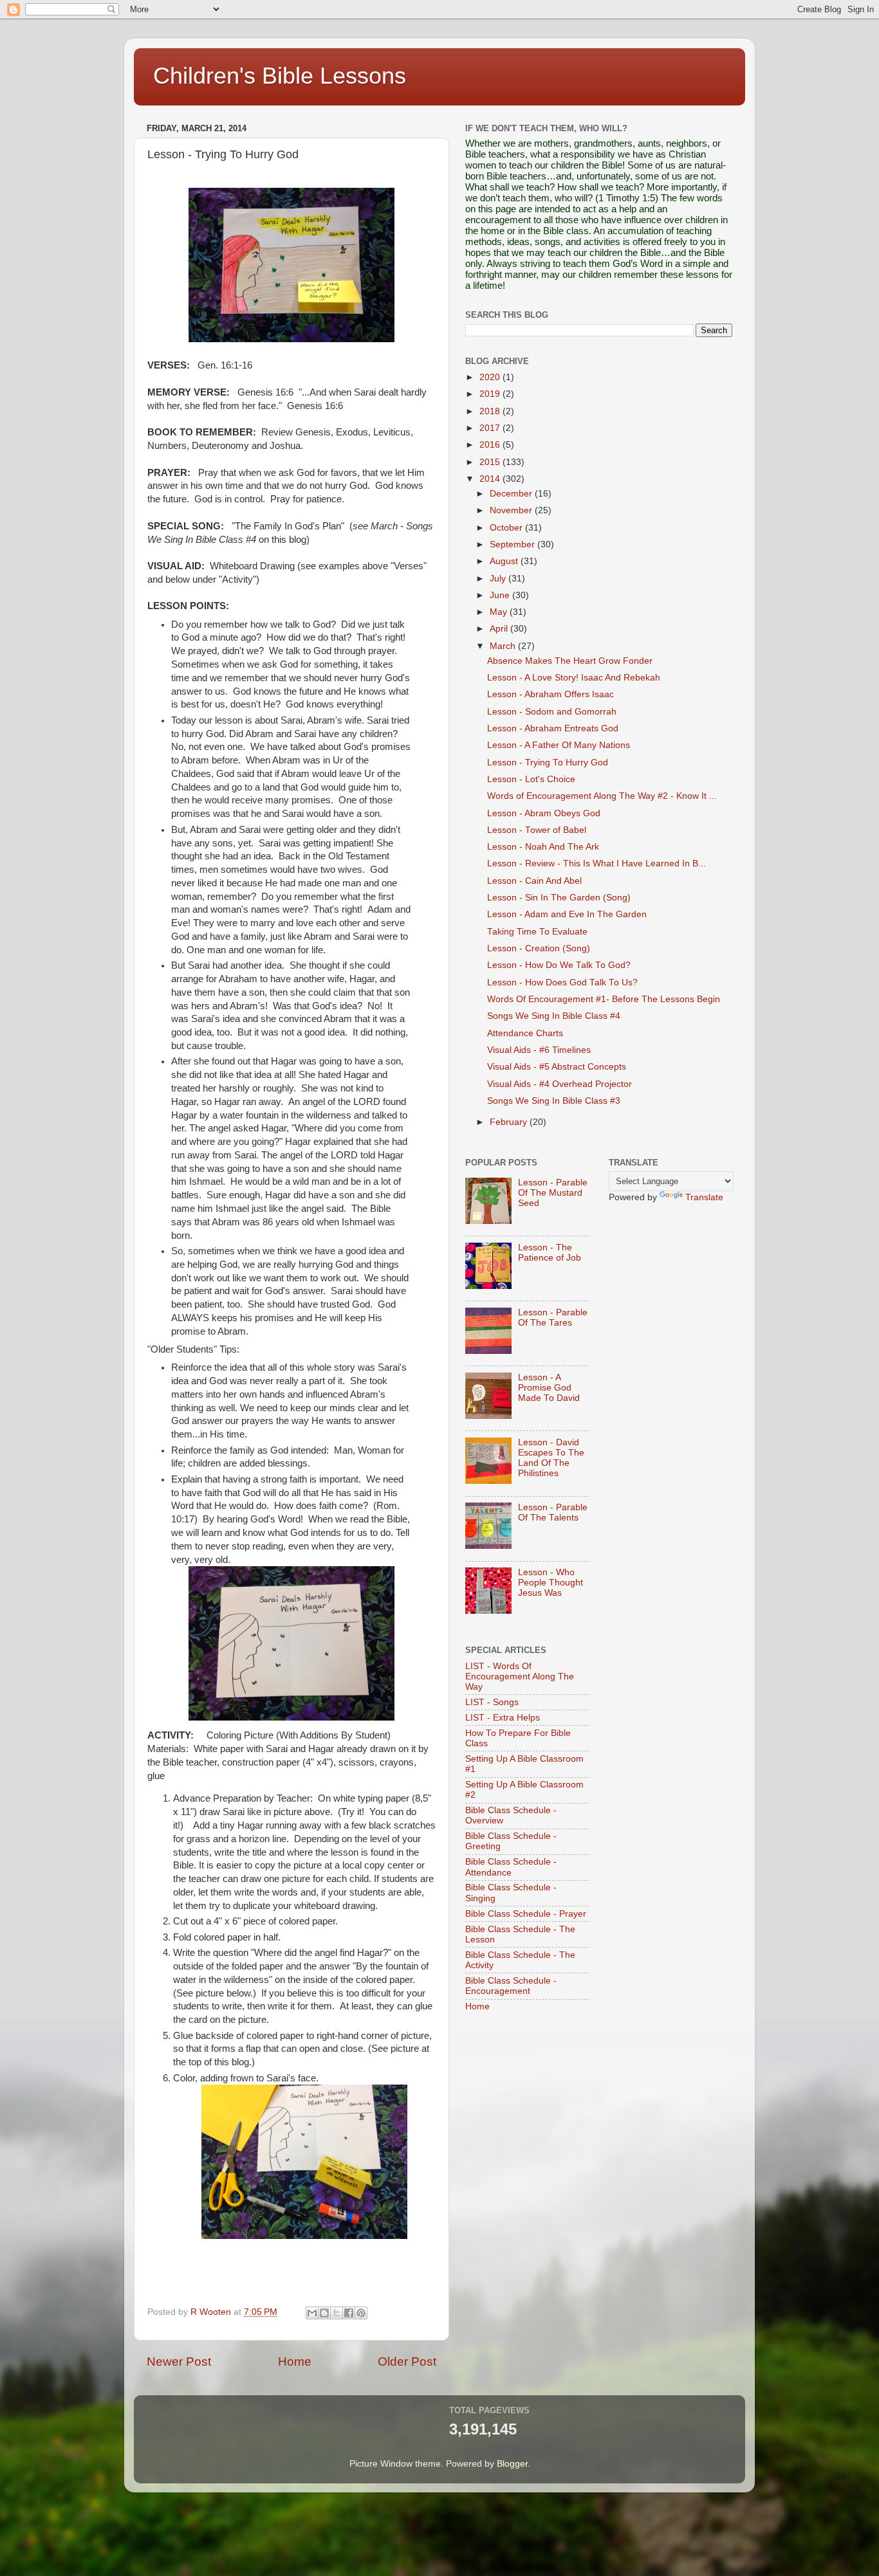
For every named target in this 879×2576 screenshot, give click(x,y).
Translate (704, 1197)
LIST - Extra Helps (503, 1718)
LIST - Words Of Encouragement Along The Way (520, 1676)
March (504, 646)
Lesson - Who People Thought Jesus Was (551, 1583)
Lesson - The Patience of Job (550, 1253)
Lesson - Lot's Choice (531, 779)
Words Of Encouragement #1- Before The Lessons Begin (604, 999)
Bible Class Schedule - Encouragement (511, 1986)
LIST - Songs (492, 1702)
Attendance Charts (525, 1033)
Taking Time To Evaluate (537, 932)
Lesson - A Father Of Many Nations (559, 745)
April (500, 629)
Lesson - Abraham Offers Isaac (551, 694)
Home (295, 2361)
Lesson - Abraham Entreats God (553, 728)
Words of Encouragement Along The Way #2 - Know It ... (602, 796)
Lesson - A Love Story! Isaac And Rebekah (574, 678)
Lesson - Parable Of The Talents (553, 1512)
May (500, 612)
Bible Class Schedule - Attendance (511, 1867)
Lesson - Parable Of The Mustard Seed (553, 1193)
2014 (491, 479)
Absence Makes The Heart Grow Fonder (570, 661)
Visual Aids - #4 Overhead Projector (560, 1084)
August (505, 561)
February (510, 1122)
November (512, 510)
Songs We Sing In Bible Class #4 (554, 1016)
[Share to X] (337, 2313)
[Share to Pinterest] (361, 2313)
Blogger (512, 2464)
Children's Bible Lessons (280, 76)
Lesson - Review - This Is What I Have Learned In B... (597, 863)
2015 (491, 462)
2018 (491, 411)
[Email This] (312, 2313)
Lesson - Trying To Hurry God (548, 763)
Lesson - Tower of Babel (537, 830)
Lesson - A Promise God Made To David (549, 1388)
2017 (491, 428)
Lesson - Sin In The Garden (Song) (559, 898)
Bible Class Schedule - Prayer (526, 1914)
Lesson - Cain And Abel (534, 881)
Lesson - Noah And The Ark (543, 847)
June (501, 595)
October (507, 528)
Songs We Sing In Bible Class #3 (554, 1101)
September (514, 544)
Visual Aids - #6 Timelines (539, 1050)
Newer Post (179, 2361)
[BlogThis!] (324, 2313)
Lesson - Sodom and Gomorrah (552, 712)
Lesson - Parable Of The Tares (553, 1318)
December (512, 494)
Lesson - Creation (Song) (539, 948)
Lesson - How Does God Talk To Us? (562, 982)
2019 (491, 394)
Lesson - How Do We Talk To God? (559, 965)
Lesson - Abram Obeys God (544, 813)
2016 (491, 445)
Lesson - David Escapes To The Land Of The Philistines (551, 1458)
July (499, 579)
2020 (491, 377)
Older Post (407, 2361)
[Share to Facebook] (349, 2313)
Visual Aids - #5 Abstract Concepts (557, 1067)
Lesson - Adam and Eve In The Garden (567, 914)
